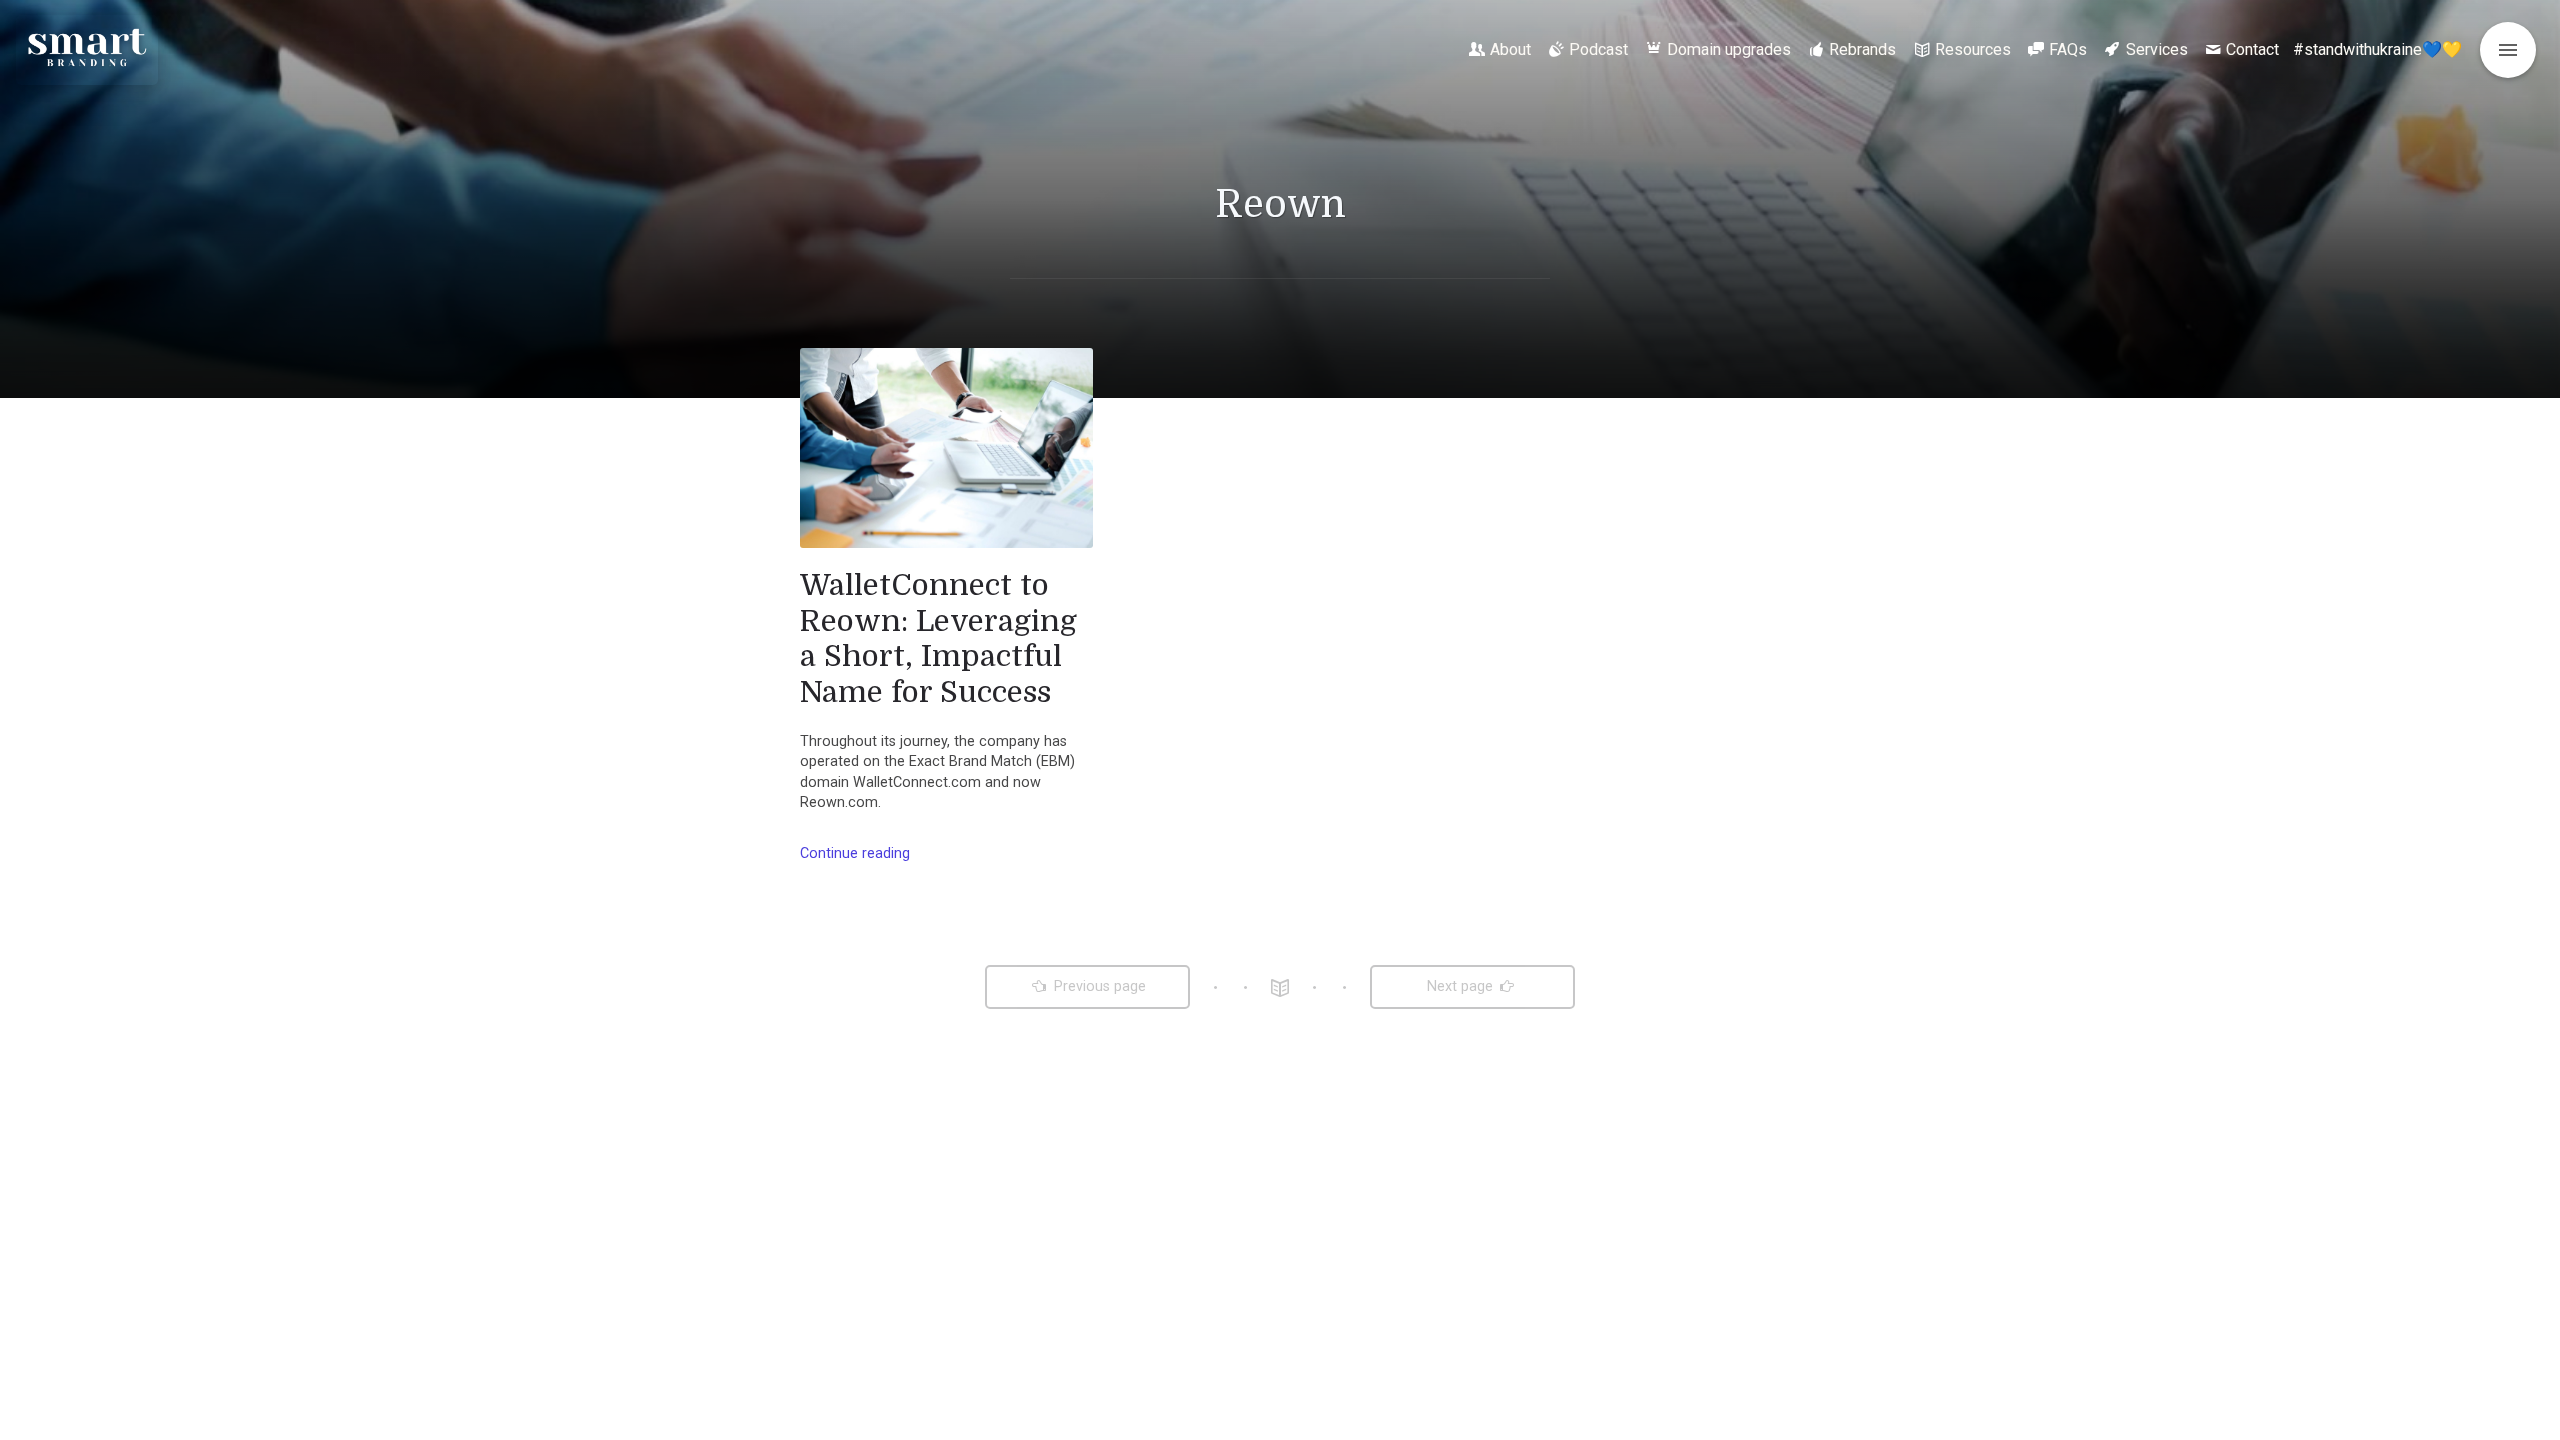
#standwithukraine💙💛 (2377, 49)
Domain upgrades (1729, 49)
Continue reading (855, 853)
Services (2157, 49)
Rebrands (1862, 49)
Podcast (1598, 49)
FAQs (2068, 49)
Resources (1973, 49)
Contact (2252, 49)
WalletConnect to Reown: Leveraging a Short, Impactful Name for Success (938, 638)
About (1510, 49)
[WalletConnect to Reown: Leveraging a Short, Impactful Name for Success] (946, 448)
